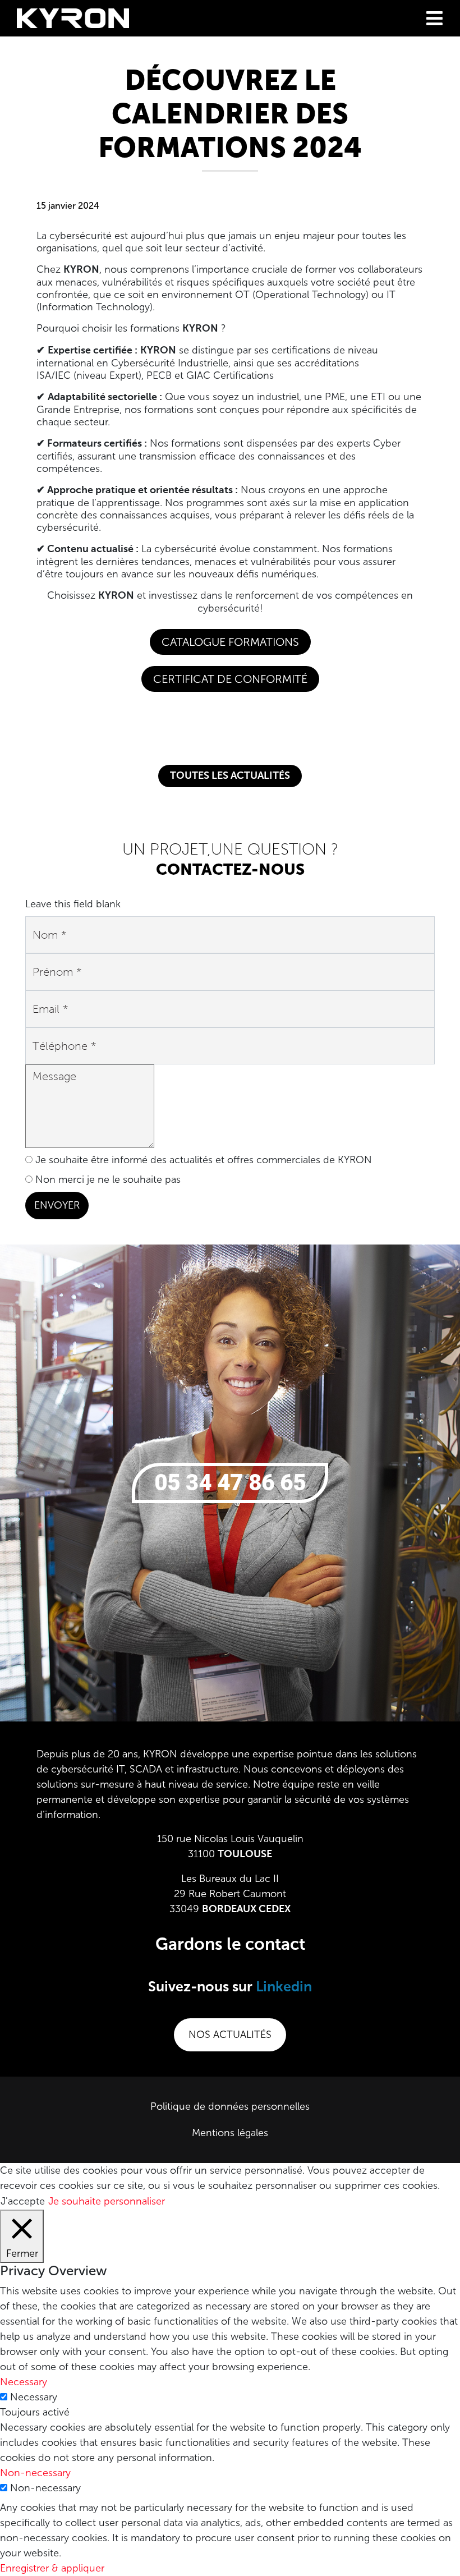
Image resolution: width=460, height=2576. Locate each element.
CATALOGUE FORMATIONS (230, 642)
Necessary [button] (24, 2382)
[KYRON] (73, 17)
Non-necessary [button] (35, 2473)
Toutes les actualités (230, 776)
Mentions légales (230, 2133)
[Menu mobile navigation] (434, 18)
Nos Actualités (230, 2035)
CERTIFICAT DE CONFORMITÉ (230, 679)
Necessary (34, 2397)
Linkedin (284, 1988)
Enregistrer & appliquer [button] (52, 2568)
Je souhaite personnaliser (107, 2201)
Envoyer (57, 1205)
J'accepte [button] (23, 2201)
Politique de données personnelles (230, 2106)
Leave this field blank (73, 904)
